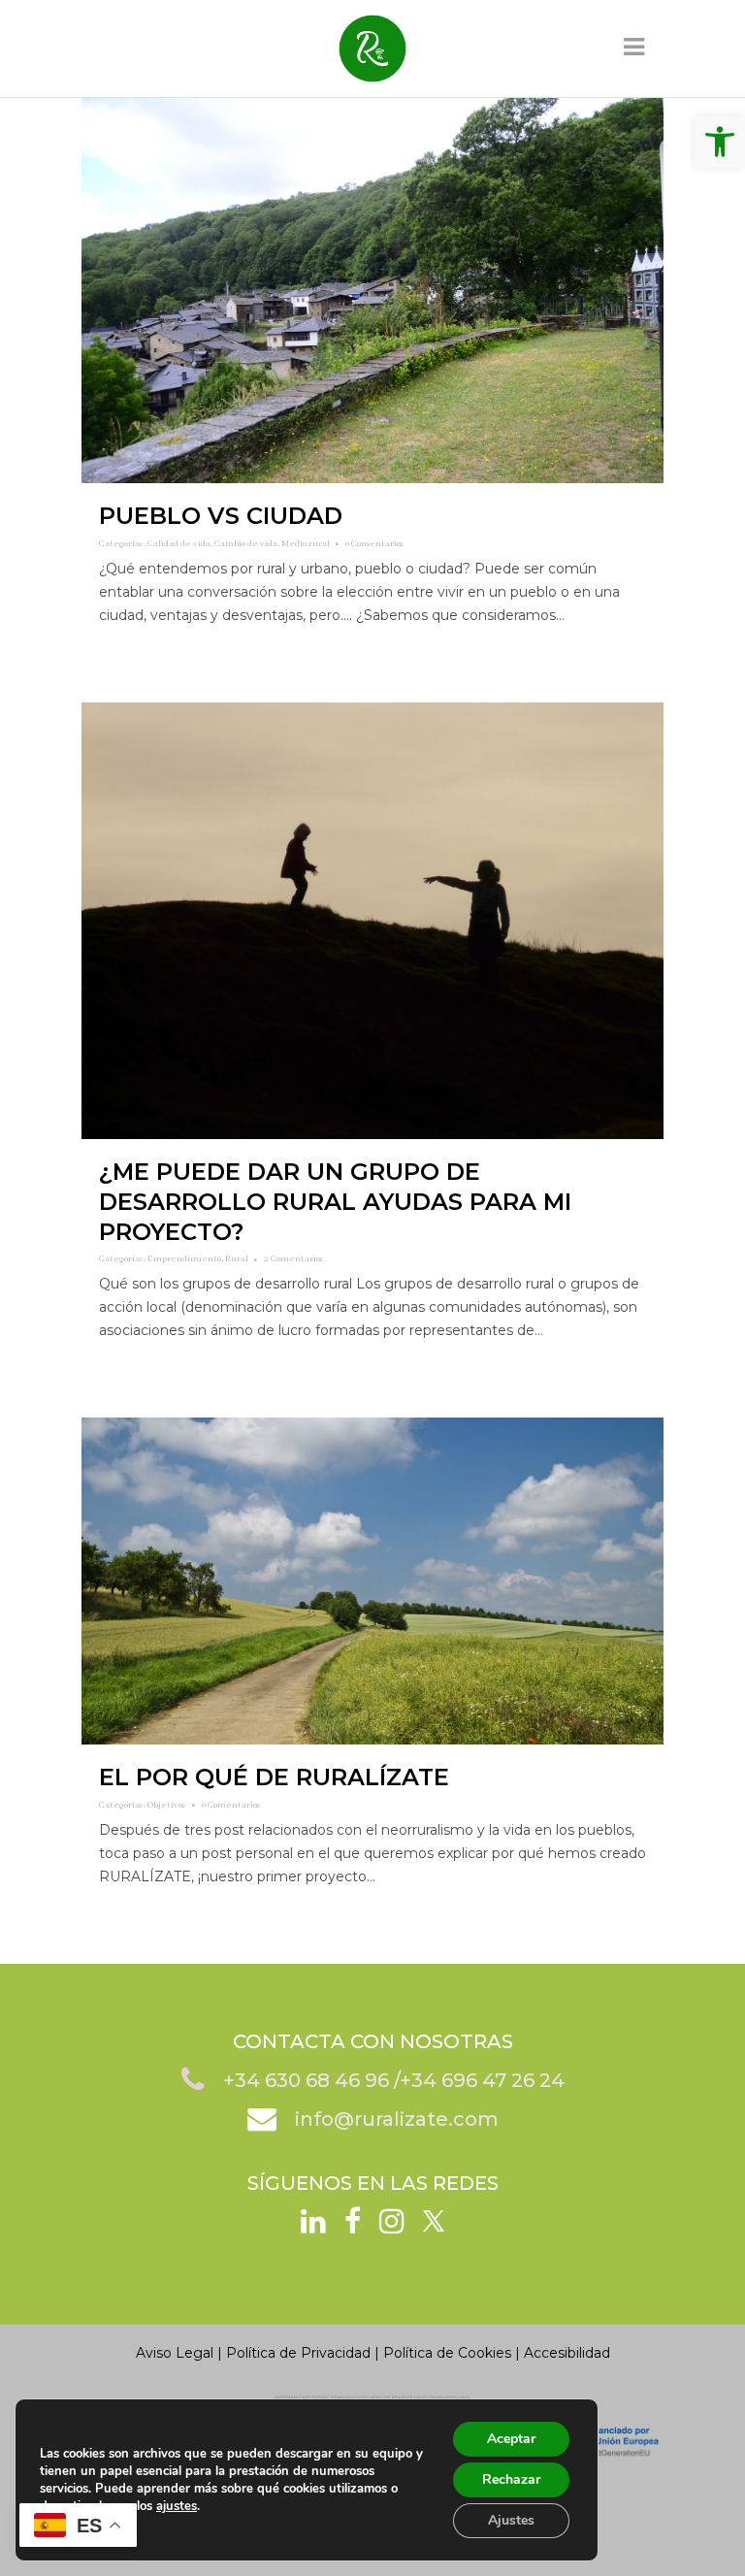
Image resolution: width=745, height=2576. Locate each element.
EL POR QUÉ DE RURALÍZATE (274, 1777)
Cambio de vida (246, 544)
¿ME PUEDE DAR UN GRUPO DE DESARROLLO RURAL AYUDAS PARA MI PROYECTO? (335, 1202)
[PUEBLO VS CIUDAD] (372, 291)
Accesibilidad (567, 2353)
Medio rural (306, 544)
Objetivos (167, 1805)
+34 (421, 2080)
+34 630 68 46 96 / (311, 2080)
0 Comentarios (375, 544)
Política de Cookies (447, 2353)
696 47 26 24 (503, 2080)
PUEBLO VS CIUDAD (221, 516)
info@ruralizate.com (397, 2119)
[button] (720, 142)
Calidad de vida (179, 544)
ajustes (177, 2506)
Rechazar (511, 2479)
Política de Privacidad (298, 2353)
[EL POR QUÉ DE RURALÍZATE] (372, 1581)
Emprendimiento (184, 1259)
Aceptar (511, 2439)
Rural (237, 1259)
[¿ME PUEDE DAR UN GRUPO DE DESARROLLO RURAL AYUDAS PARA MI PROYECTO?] (372, 921)
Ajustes (511, 2520)
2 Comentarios (294, 1259)
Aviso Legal (175, 2353)
